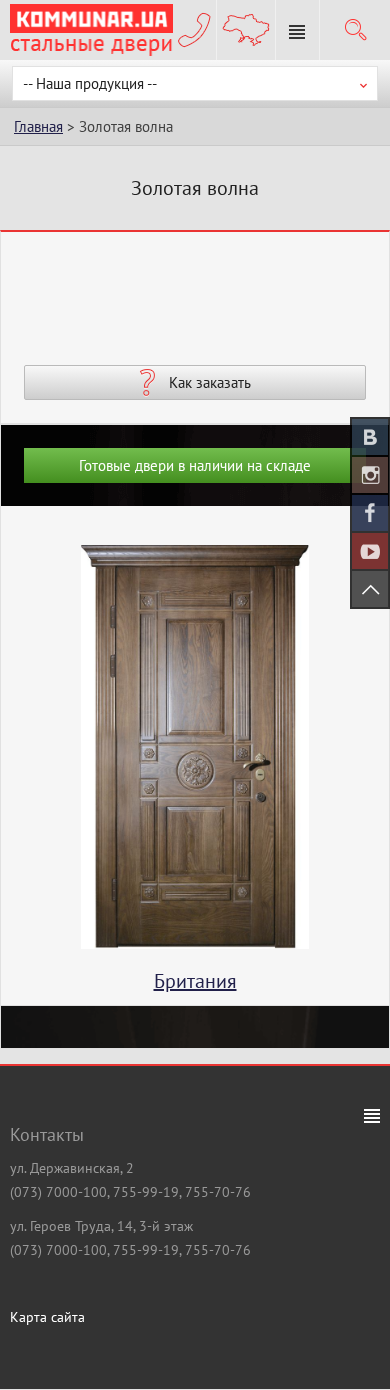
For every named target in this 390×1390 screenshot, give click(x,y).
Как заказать (210, 382)
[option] (195, 775)
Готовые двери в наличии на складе (195, 465)
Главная (38, 126)
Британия (195, 981)
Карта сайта (47, 1317)
